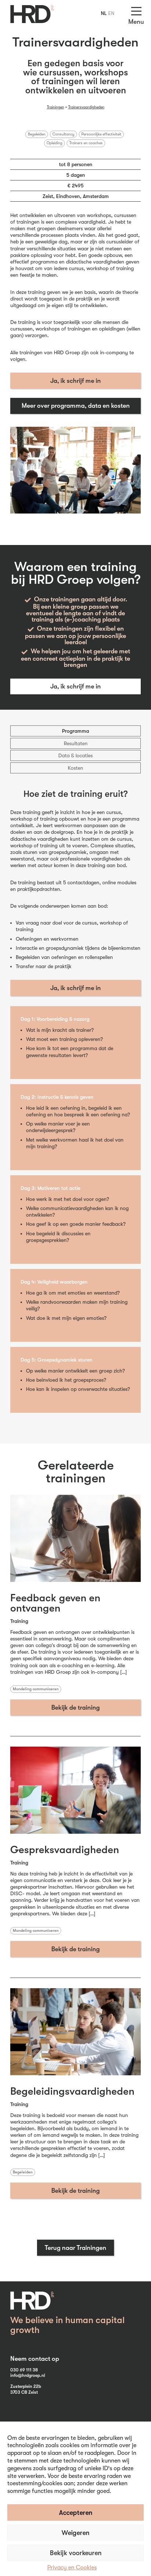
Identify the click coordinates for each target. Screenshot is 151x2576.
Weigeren (75, 2533)
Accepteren (76, 2513)
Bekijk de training (75, 1707)
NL (104, 13)
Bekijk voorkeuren (76, 2553)
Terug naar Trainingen (75, 2248)
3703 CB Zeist (24, 2392)
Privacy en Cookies (72, 2568)
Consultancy (63, 134)
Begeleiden (37, 134)
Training (19, 1621)
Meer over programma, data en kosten (76, 406)
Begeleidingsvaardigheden (72, 2091)
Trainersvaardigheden (86, 107)
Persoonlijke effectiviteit (101, 134)
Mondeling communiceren (36, 1689)
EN (111, 13)
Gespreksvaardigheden (65, 1850)
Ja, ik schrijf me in (75, 381)
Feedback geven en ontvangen (55, 1603)
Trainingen (56, 107)
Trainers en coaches (86, 143)
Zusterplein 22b (26, 2386)
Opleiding (54, 143)
